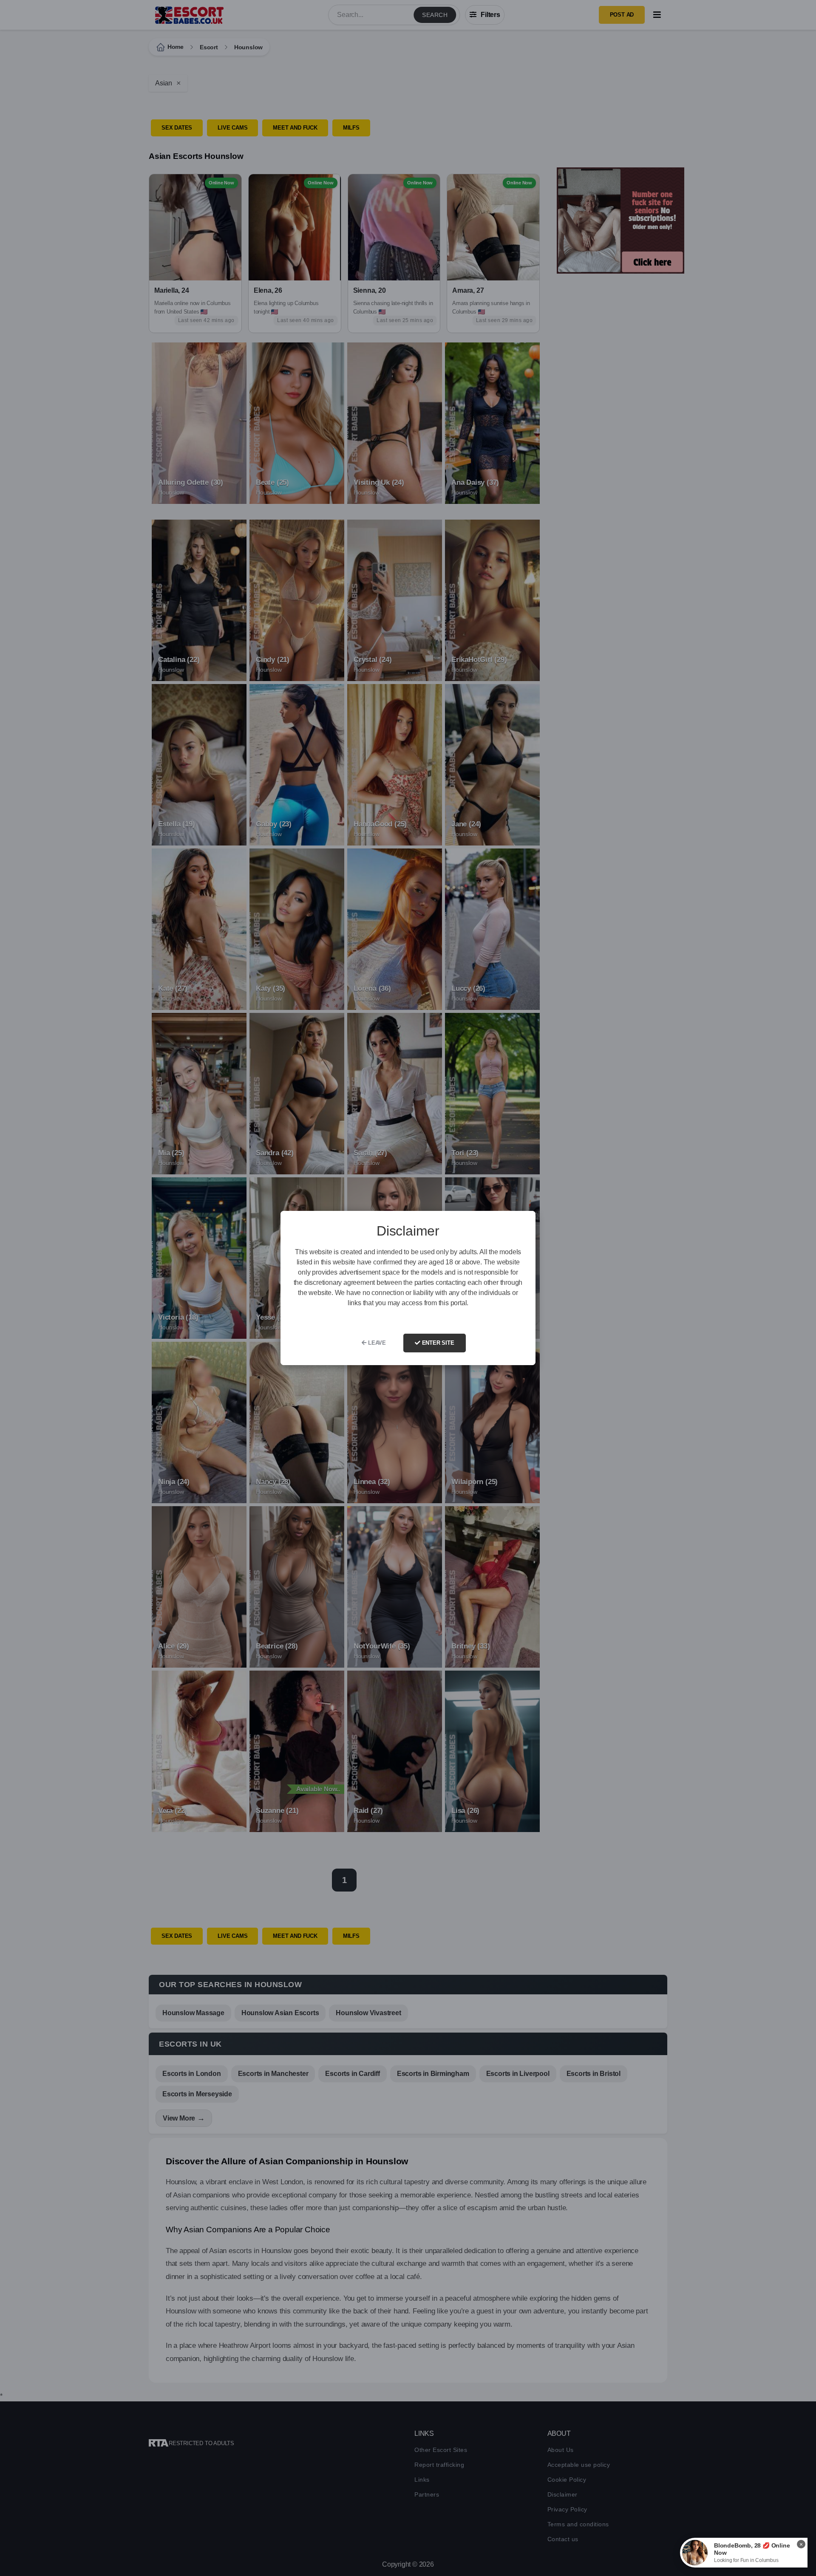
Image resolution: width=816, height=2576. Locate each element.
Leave (376, 1343)
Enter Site (437, 1343)
